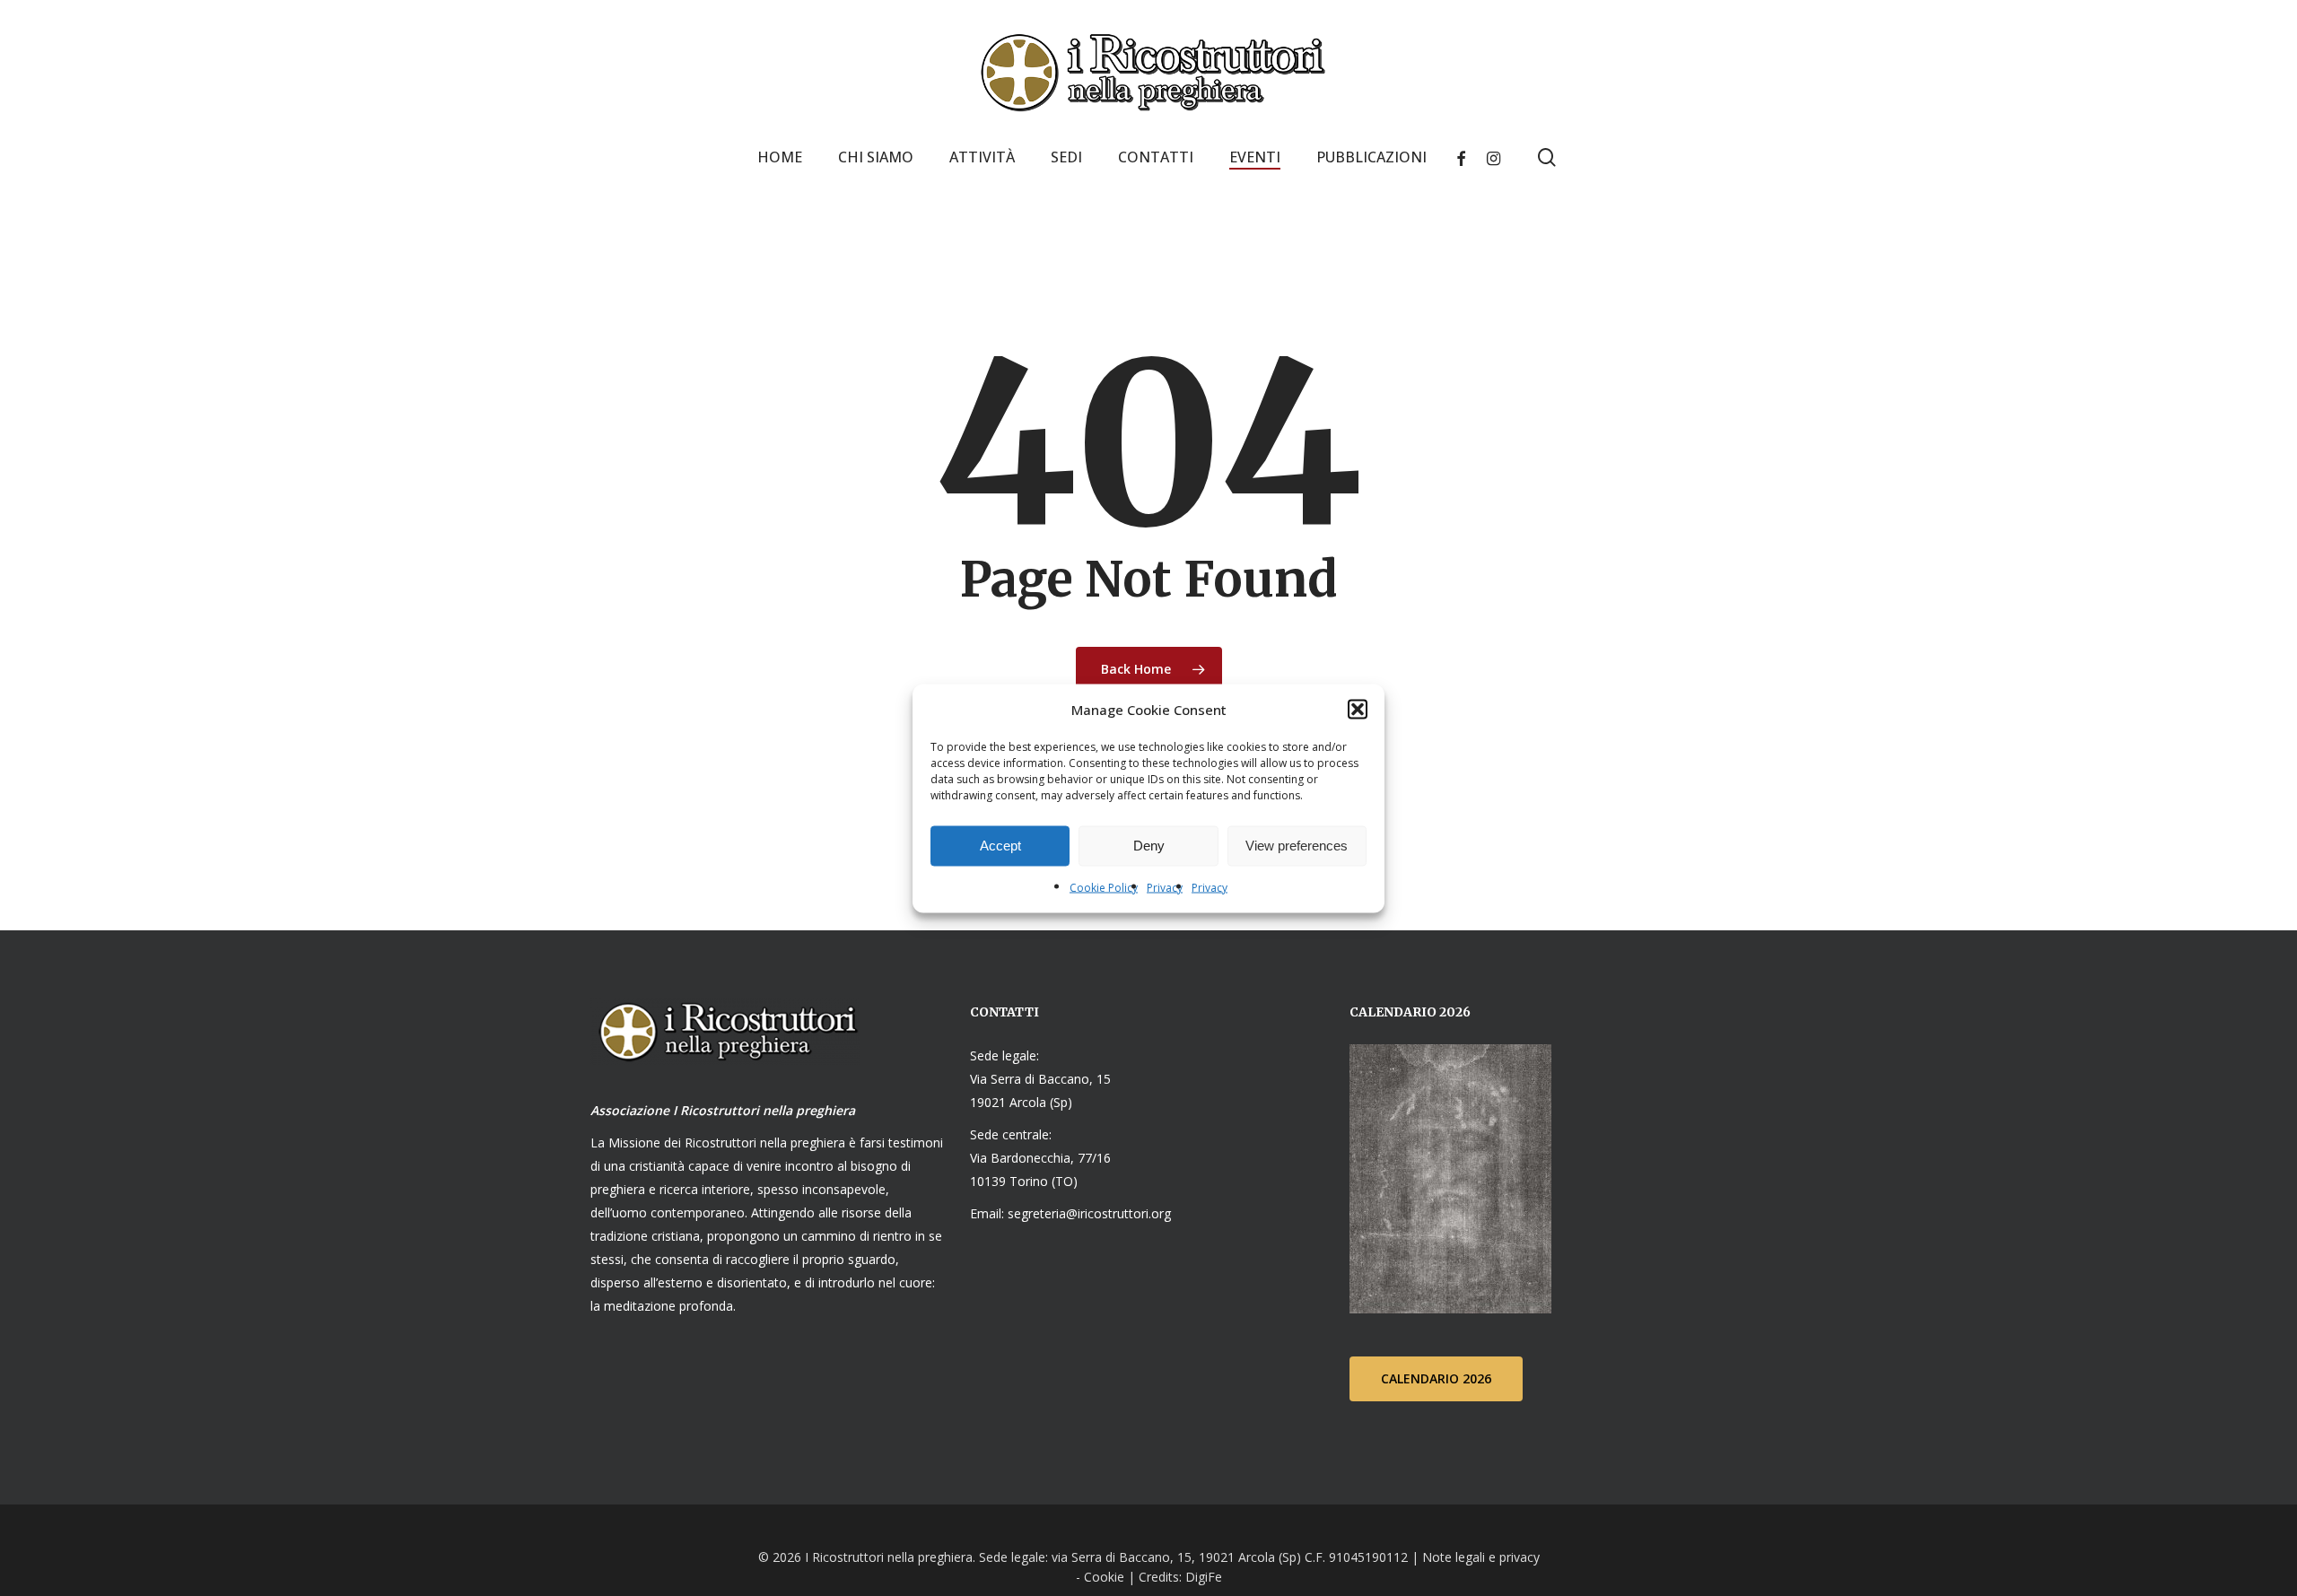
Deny (1149, 846)
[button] (1358, 709)
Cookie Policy (1104, 887)
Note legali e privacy (1481, 1557)
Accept (1000, 846)
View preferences (1297, 846)
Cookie (1104, 1577)
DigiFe (1202, 1577)
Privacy (1165, 887)
